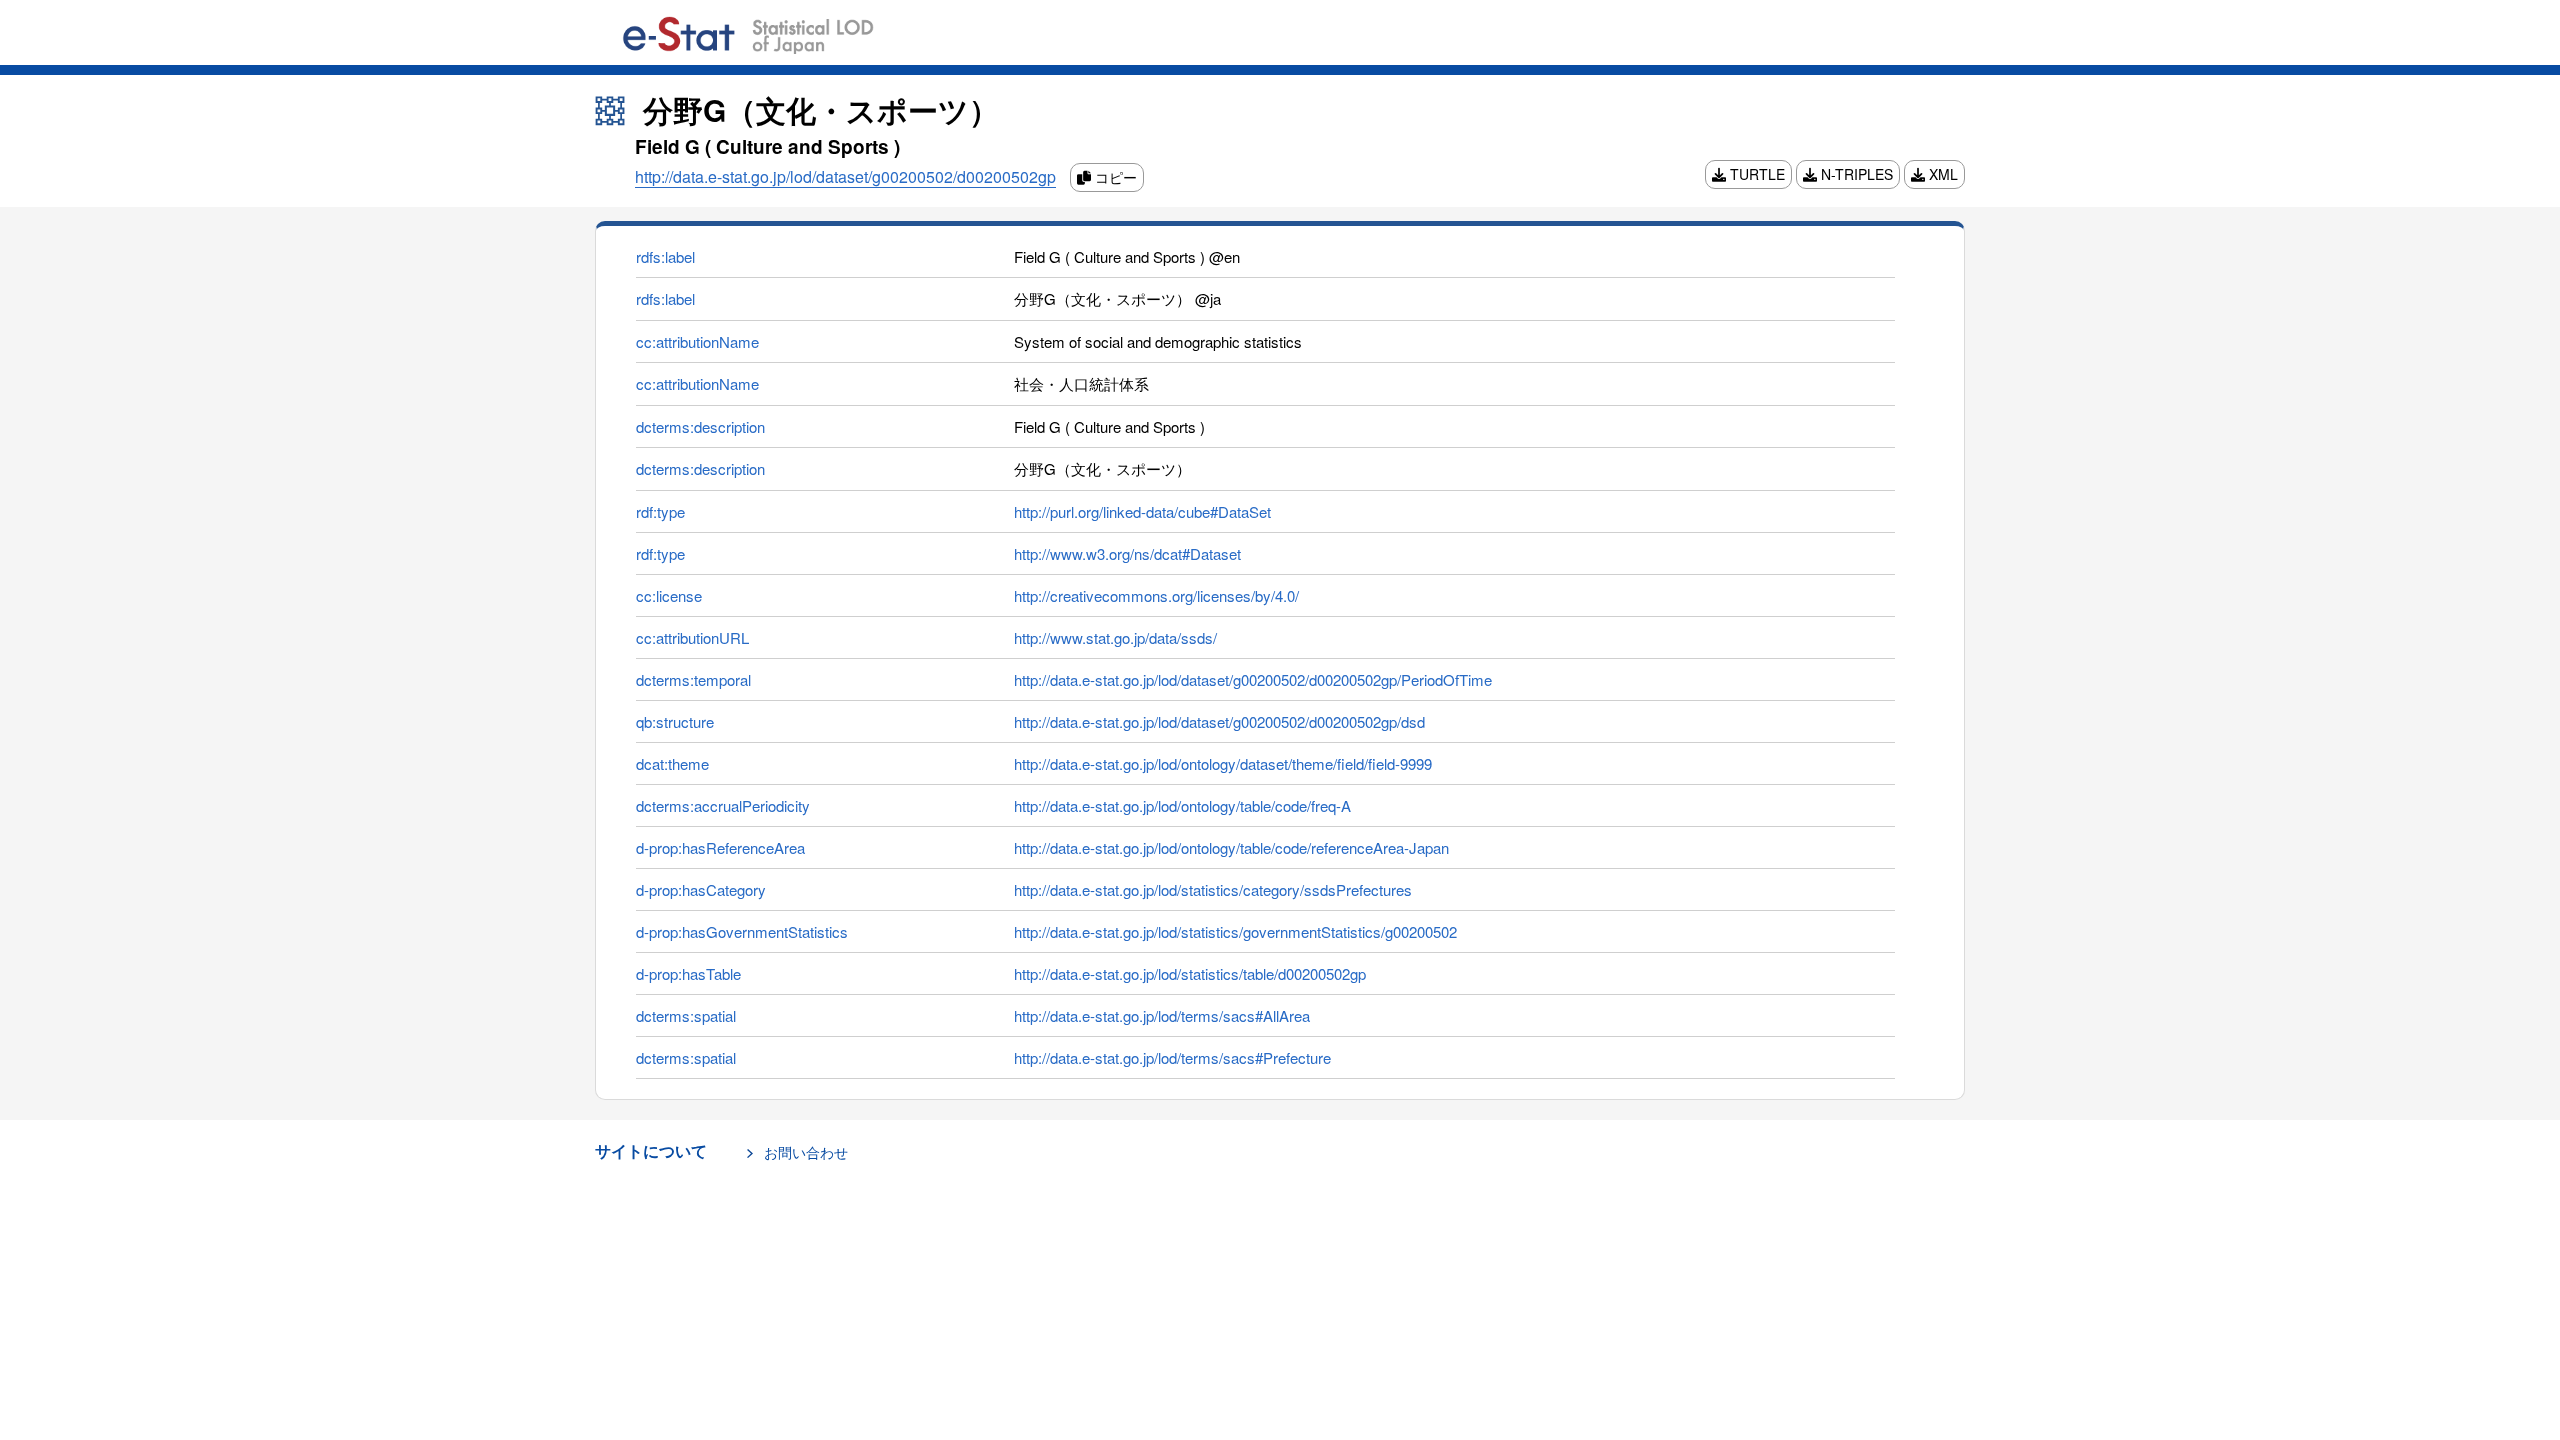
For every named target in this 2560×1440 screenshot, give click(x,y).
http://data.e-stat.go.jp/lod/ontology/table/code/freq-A (1182, 805)
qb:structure (675, 721)
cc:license (669, 595)
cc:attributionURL (692, 637)
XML (1941, 174)
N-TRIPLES (1855, 174)
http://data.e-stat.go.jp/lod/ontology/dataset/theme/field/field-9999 (1223, 763)
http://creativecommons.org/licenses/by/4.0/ (1156, 595)
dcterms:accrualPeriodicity (723, 805)
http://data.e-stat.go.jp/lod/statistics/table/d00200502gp (1190, 973)
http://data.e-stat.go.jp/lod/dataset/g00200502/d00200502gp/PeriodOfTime (1253, 679)
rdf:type (660, 511)
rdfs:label (665, 256)
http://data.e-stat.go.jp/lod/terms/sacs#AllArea (1162, 1015)
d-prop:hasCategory (701, 889)
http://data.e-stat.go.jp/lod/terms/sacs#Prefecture (1172, 1057)
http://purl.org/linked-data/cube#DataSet (1142, 511)
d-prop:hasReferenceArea (720, 847)
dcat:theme (672, 763)
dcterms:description (700, 426)
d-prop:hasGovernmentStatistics (742, 931)
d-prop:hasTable (688, 973)
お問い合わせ (806, 1152)
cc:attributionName (697, 341)
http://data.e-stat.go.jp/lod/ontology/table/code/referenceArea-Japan (1231, 847)
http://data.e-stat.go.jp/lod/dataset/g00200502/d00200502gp (845, 176)
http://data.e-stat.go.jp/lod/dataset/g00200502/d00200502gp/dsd (1219, 721)
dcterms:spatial (686, 1015)
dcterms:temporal (693, 679)
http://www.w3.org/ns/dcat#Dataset (1127, 553)
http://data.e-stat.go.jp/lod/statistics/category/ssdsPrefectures (1213, 889)
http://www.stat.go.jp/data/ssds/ (1115, 637)
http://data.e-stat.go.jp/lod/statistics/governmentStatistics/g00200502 (1235, 931)
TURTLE (1755, 174)
